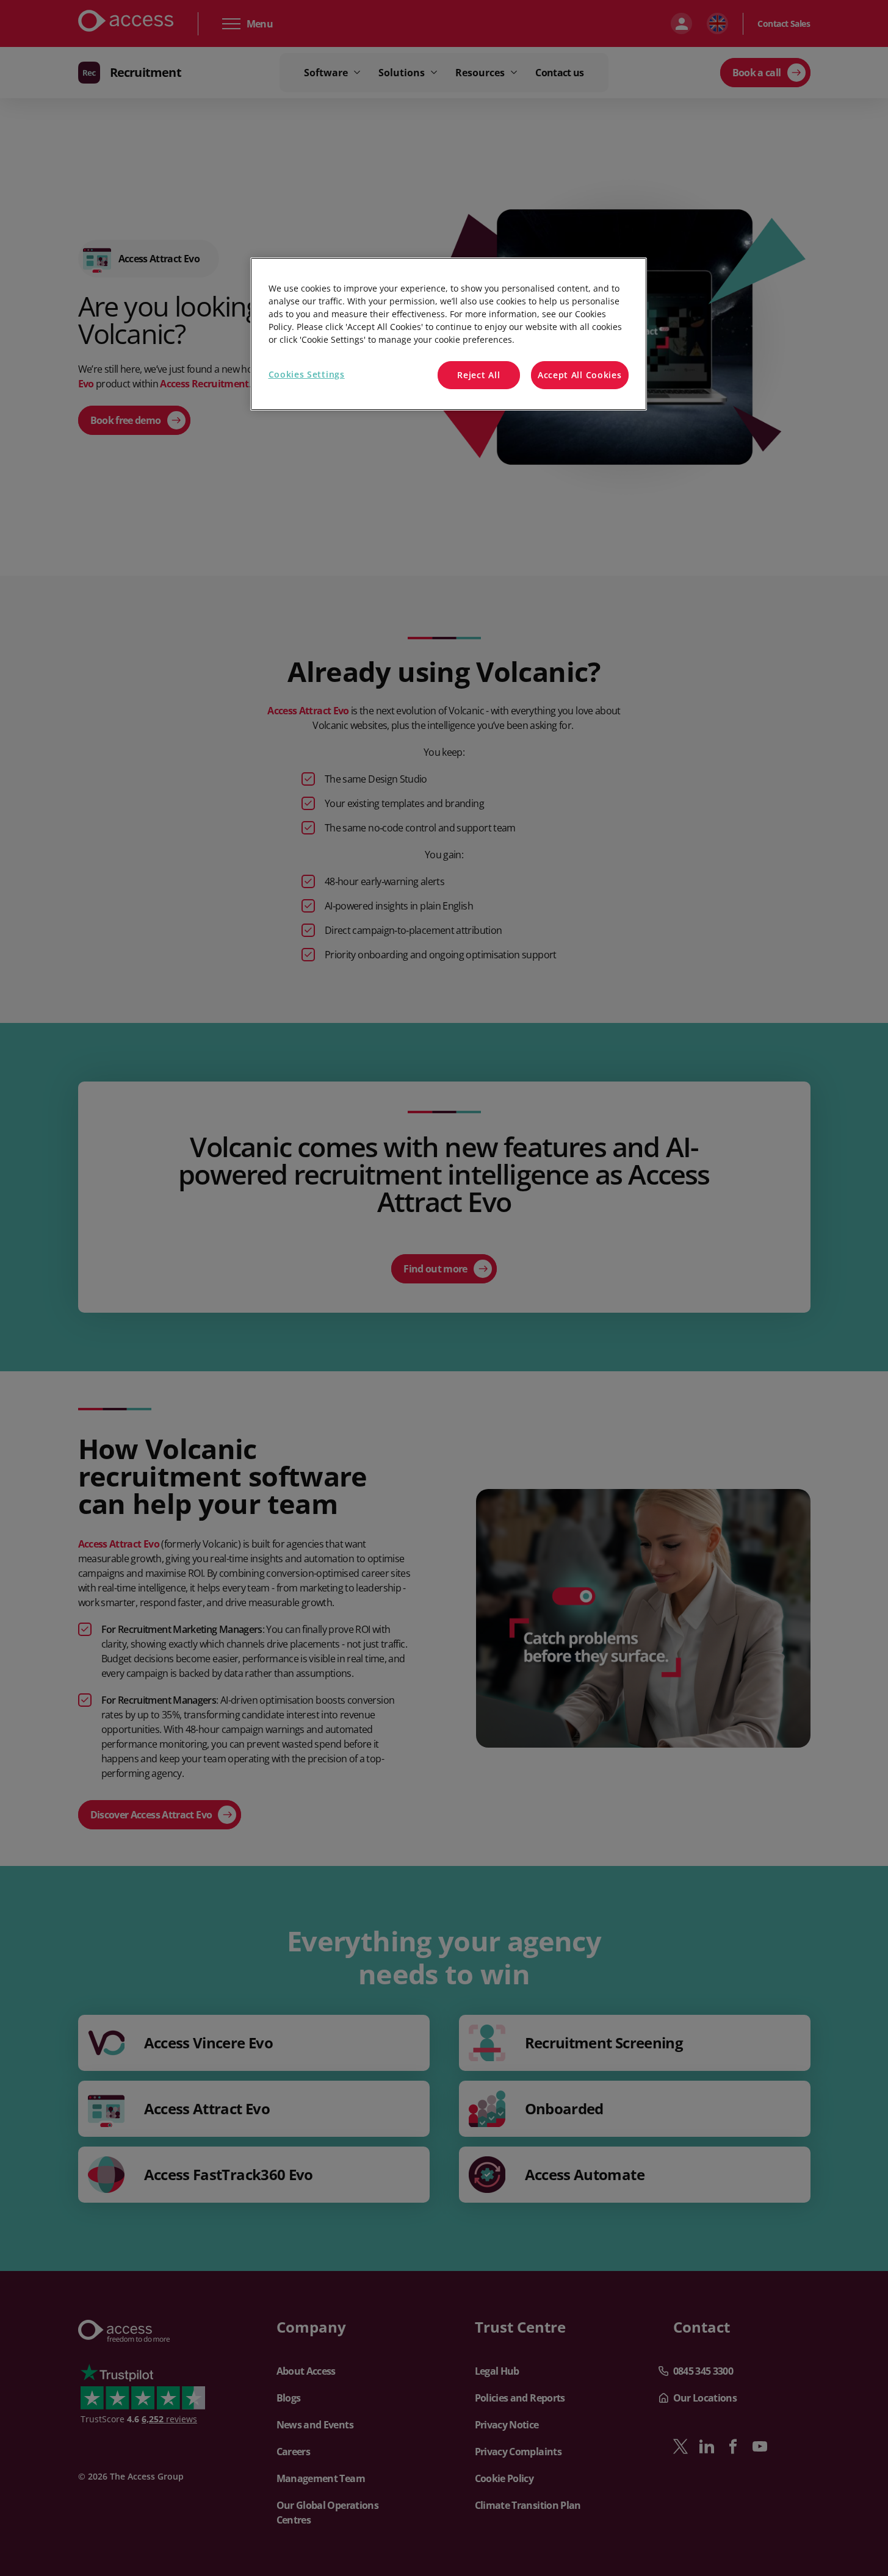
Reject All (478, 375)
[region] (449, 334)
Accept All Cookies (580, 375)
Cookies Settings (307, 374)
